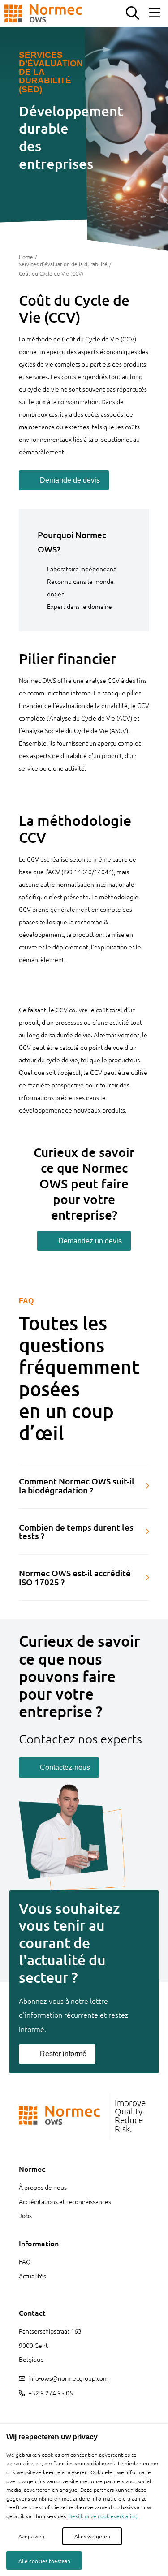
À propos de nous (43, 2187)
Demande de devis (70, 480)
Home (26, 257)
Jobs (25, 2215)
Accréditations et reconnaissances (65, 2201)
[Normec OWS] (43, 13)
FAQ (25, 2261)
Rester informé (63, 2054)
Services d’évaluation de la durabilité (63, 264)
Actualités (32, 2276)
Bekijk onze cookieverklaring (103, 2516)
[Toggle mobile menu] (155, 13)
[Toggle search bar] (132, 13)
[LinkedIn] (22, 2414)
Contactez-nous (65, 1767)
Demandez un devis (90, 1241)
